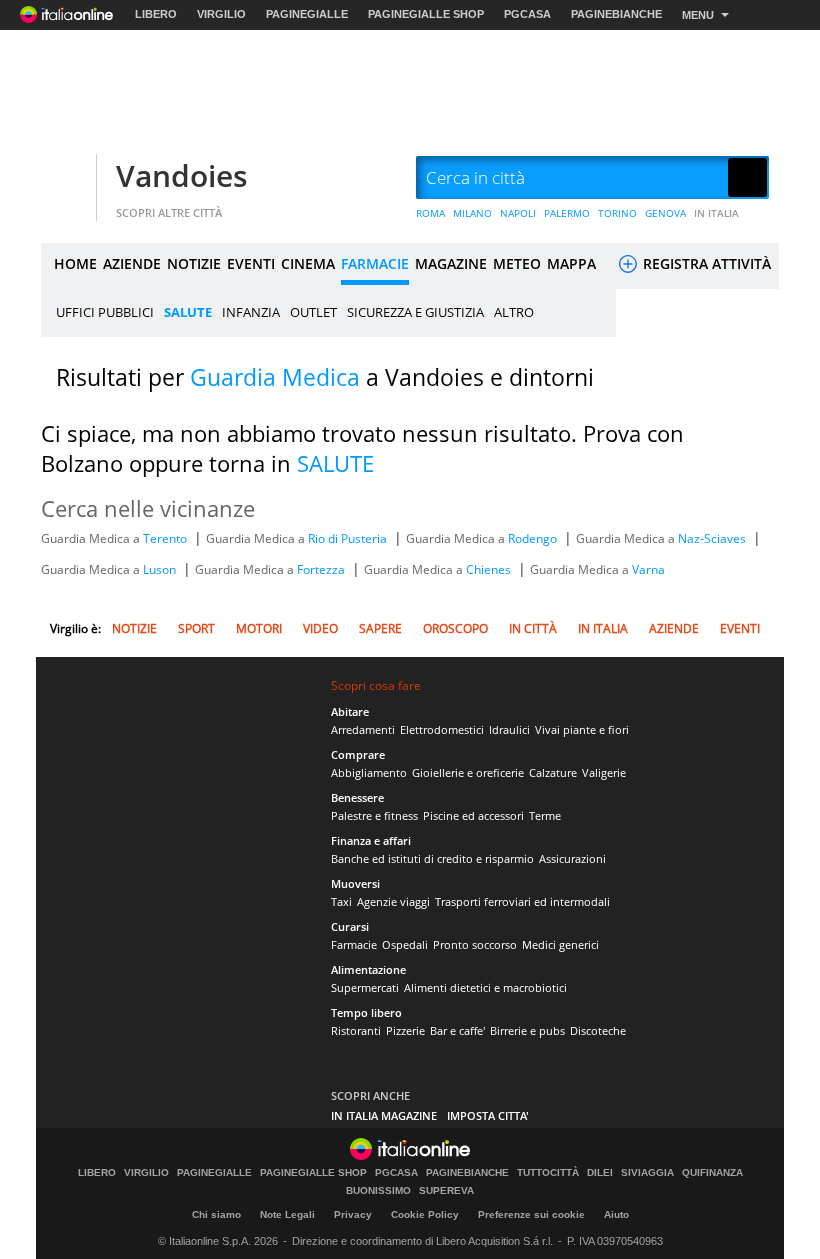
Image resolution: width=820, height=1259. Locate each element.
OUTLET (313, 312)
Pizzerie (405, 1030)
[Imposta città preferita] (66, 178)
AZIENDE (132, 263)
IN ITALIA (716, 213)
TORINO (617, 213)
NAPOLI (518, 213)
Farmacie (354, 944)
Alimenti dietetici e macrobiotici (485, 987)
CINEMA (308, 263)
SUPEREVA (446, 1191)
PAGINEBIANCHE (616, 14)
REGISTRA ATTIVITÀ (705, 263)
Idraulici (509, 729)
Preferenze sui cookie (531, 1214)
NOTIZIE (194, 263)
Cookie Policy (425, 1214)
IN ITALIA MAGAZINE (384, 1115)
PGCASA (527, 14)
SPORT (196, 628)
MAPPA (571, 263)
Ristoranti (356, 1030)
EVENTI (251, 263)
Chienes (490, 569)
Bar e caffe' (457, 1030)
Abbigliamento (369, 772)
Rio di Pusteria (349, 538)
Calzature (553, 772)
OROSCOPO (455, 628)
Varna (648, 569)
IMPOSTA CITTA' (488, 1115)
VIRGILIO (221, 14)
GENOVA (665, 213)
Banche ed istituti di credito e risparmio (432, 858)
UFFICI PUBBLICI (105, 312)
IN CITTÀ (533, 628)
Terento (166, 538)
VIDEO (320, 628)
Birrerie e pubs (527, 1030)
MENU (698, 15)
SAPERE (380, 628)
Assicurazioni (572, 858)
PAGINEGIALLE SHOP (426, 14)
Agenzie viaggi (393, 901)
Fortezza (322, 569)
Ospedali (405, 944)
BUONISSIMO (378, 1191)
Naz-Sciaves (713, 538)
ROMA (430, 213)
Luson (161, 569)
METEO (517, 263)
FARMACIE (375, 263)
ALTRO (514, 312)
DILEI (600, 1173)
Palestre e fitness (374, 815)
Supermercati (365, 987)
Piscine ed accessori (473, 815)
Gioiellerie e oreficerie (468, 772)
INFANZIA (251, 312)
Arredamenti (363, 729)
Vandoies (182, 175)
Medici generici (560, 944)
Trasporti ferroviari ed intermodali (522, 901)
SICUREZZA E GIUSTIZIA (415, 312)
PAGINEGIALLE (307, 14)
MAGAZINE (451, 263)
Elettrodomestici (442, 729)
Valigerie (604, 772)
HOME (75, 263)
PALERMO (567, 213)
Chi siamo (216, 1214)
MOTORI (259, 628)
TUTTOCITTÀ (548, 1173)
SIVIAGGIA (647, 1173)
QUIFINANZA (712, 1173)
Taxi (341, 901)
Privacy (353, 1214)
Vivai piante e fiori (582, 729)
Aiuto (616, 1214)
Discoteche (598, 1030)
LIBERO (156, 14)
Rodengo (534, 538)
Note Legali (287, 1214)
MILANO (472, 213)
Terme (545, 815)
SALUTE (188, 312)
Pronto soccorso (475, 944)
